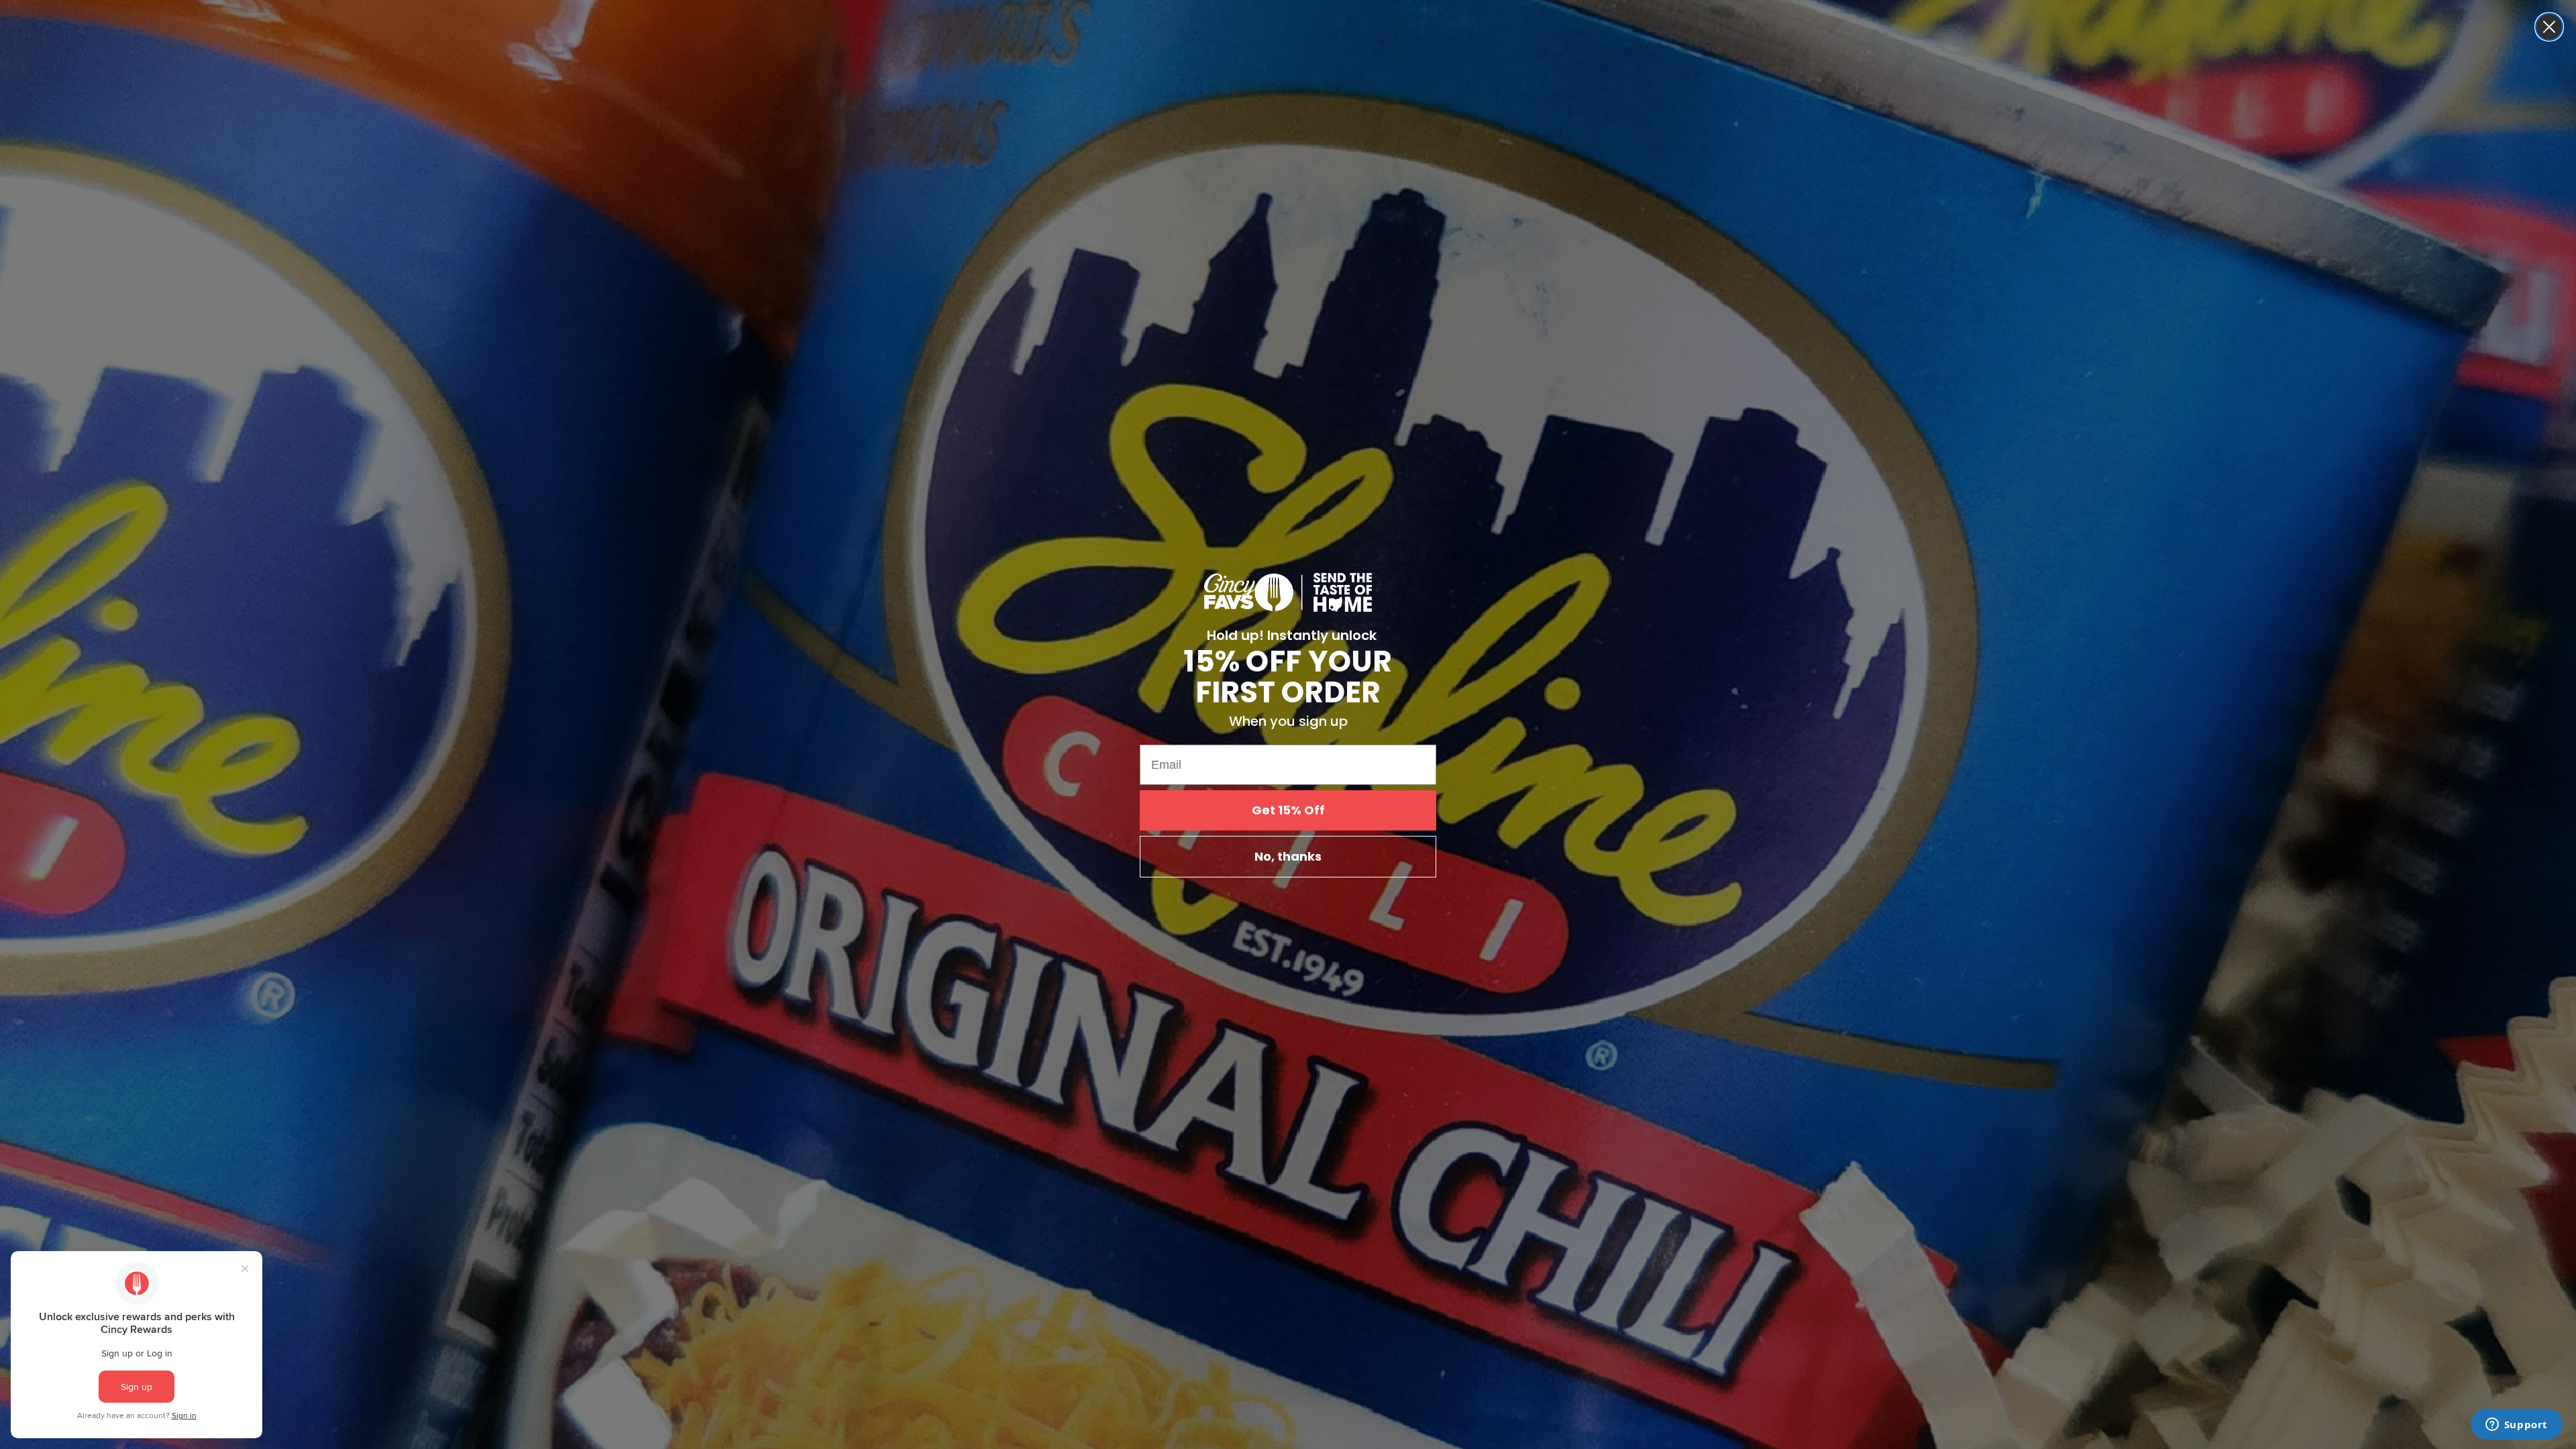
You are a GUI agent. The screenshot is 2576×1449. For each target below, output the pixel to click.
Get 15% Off (1288, 810)
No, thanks (1288, 856)
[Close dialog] (2549, 27)
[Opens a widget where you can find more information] (2516, 1426)
